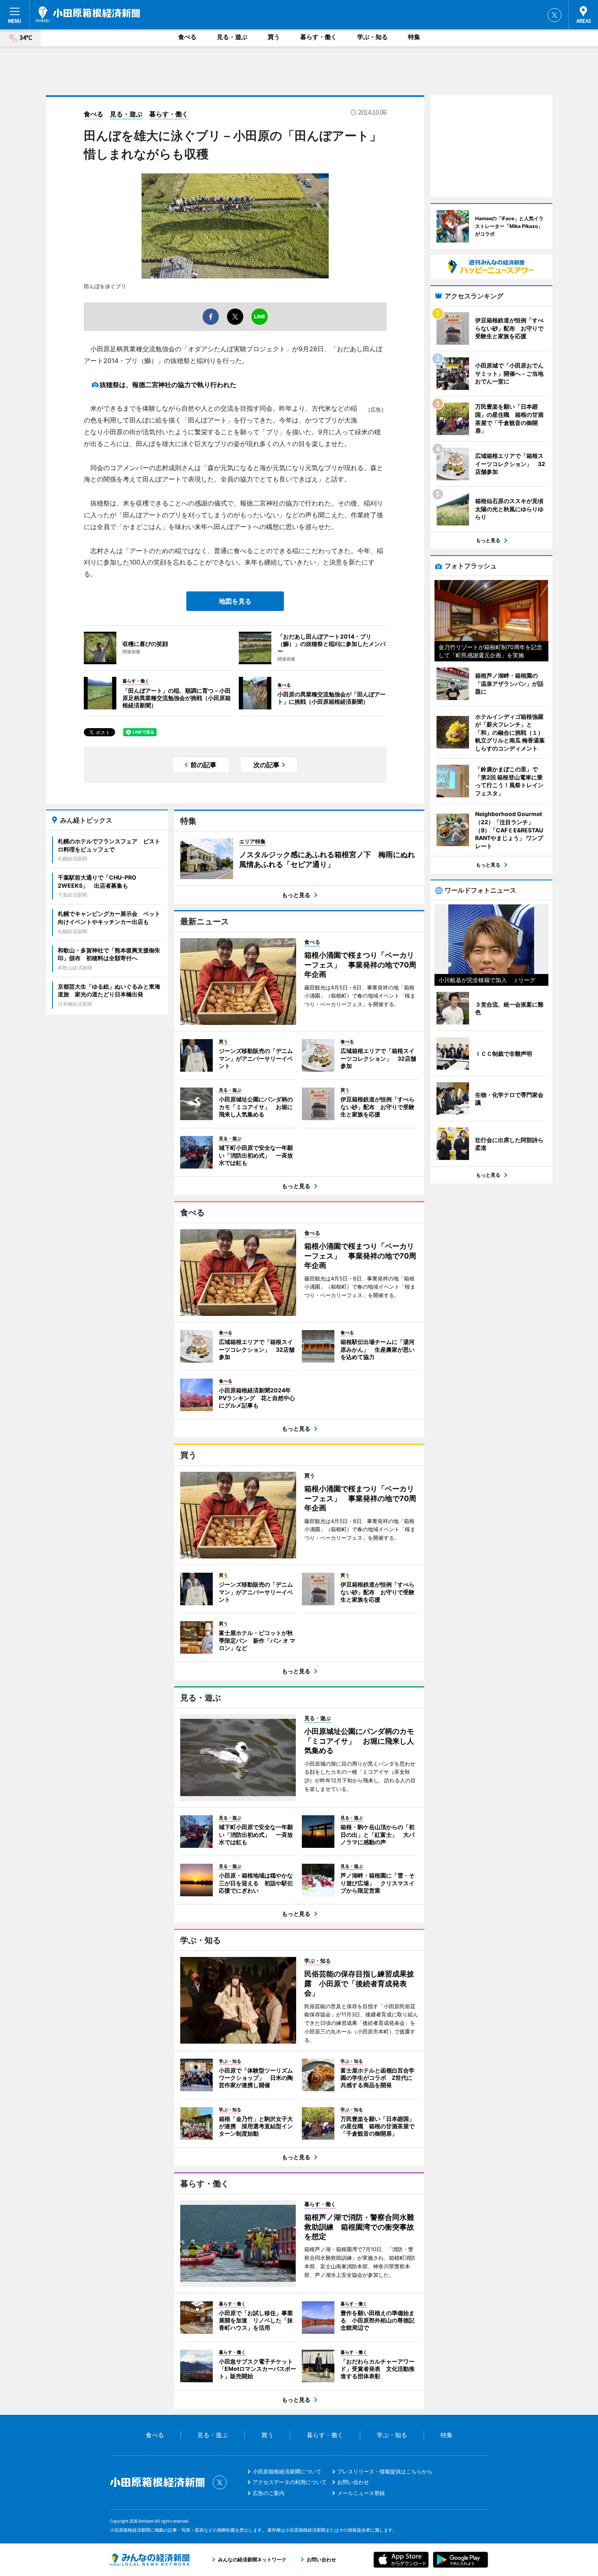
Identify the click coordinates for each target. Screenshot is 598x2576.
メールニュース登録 (361, 2493)
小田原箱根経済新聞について (287, 2471)
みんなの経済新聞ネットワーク (150, 2560)
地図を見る (235, 601)
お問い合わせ (353, 2482)
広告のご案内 (268, 2493)
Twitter (554, 15)
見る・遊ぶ (232, 37)
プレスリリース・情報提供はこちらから (385, 2471)
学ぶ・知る (372, 37)
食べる (187, 37)
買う (274, 37)
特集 (414, 37)
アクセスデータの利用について (290, 2482)
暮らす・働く (319, 37)
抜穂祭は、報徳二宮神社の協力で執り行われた (168, 385)
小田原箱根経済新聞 (88, 14)
